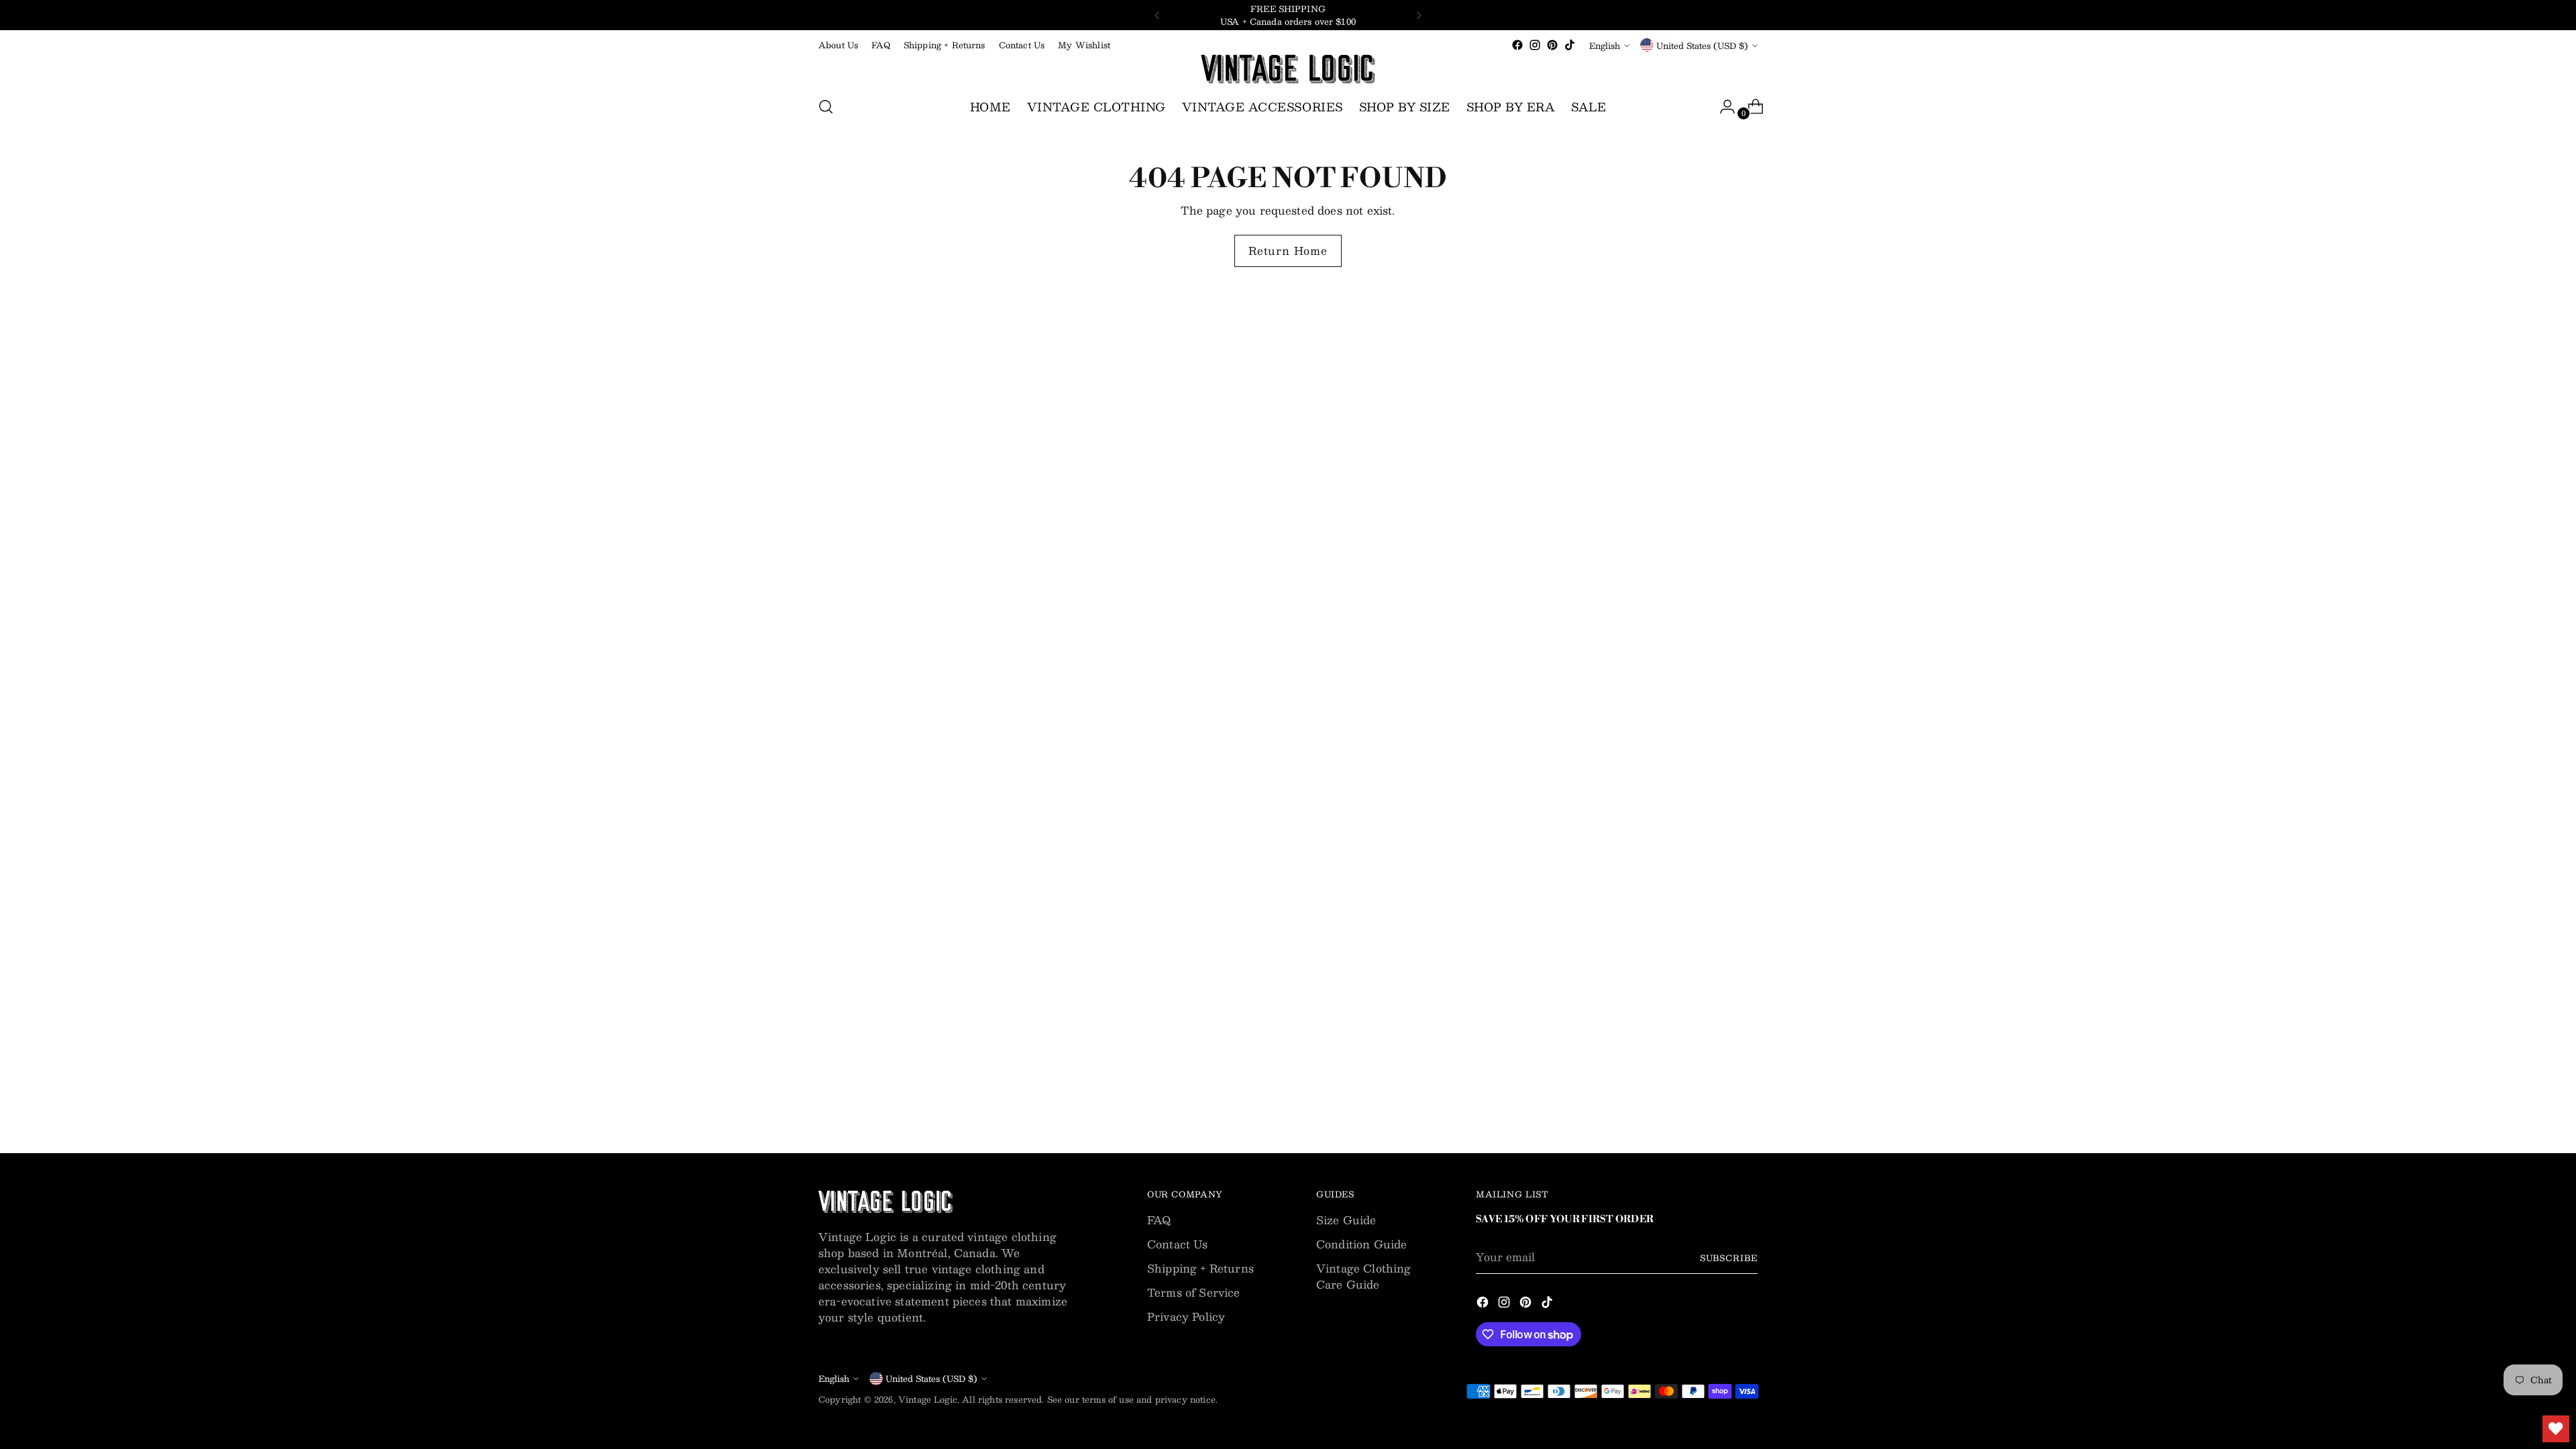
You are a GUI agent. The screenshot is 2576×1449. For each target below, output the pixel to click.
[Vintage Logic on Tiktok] (1570, 45)
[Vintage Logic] (1288, 69)
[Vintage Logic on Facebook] (1517, 45)
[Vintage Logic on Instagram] (1535, 45)
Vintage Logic (928, 1399)
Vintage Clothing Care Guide (1364, 1276)
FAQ (1159, 1220)
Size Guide (1346, 1220)
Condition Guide (1361, 1244)
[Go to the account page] (1722, 107)
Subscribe (1729, 1257)
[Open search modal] (826, 107)
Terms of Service (1194, 1292)
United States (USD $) (1702, 45)
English (1605, 45)
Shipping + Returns (1200, 1268)
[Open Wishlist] (2556, 1429)
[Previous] (1157, 15)
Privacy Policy (1186, 1317)
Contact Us (1178, 1244)
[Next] (1419, 15)
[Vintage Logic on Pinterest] (1552, 45)
